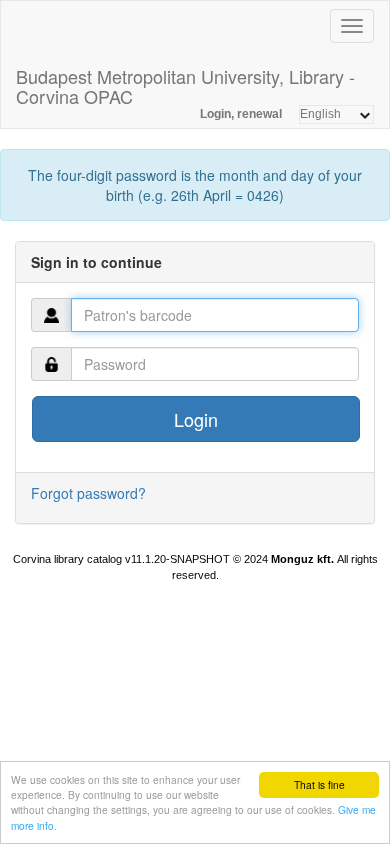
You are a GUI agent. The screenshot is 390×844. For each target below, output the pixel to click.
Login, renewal (241, 114)
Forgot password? (88, 493)
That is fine (319, 784)
